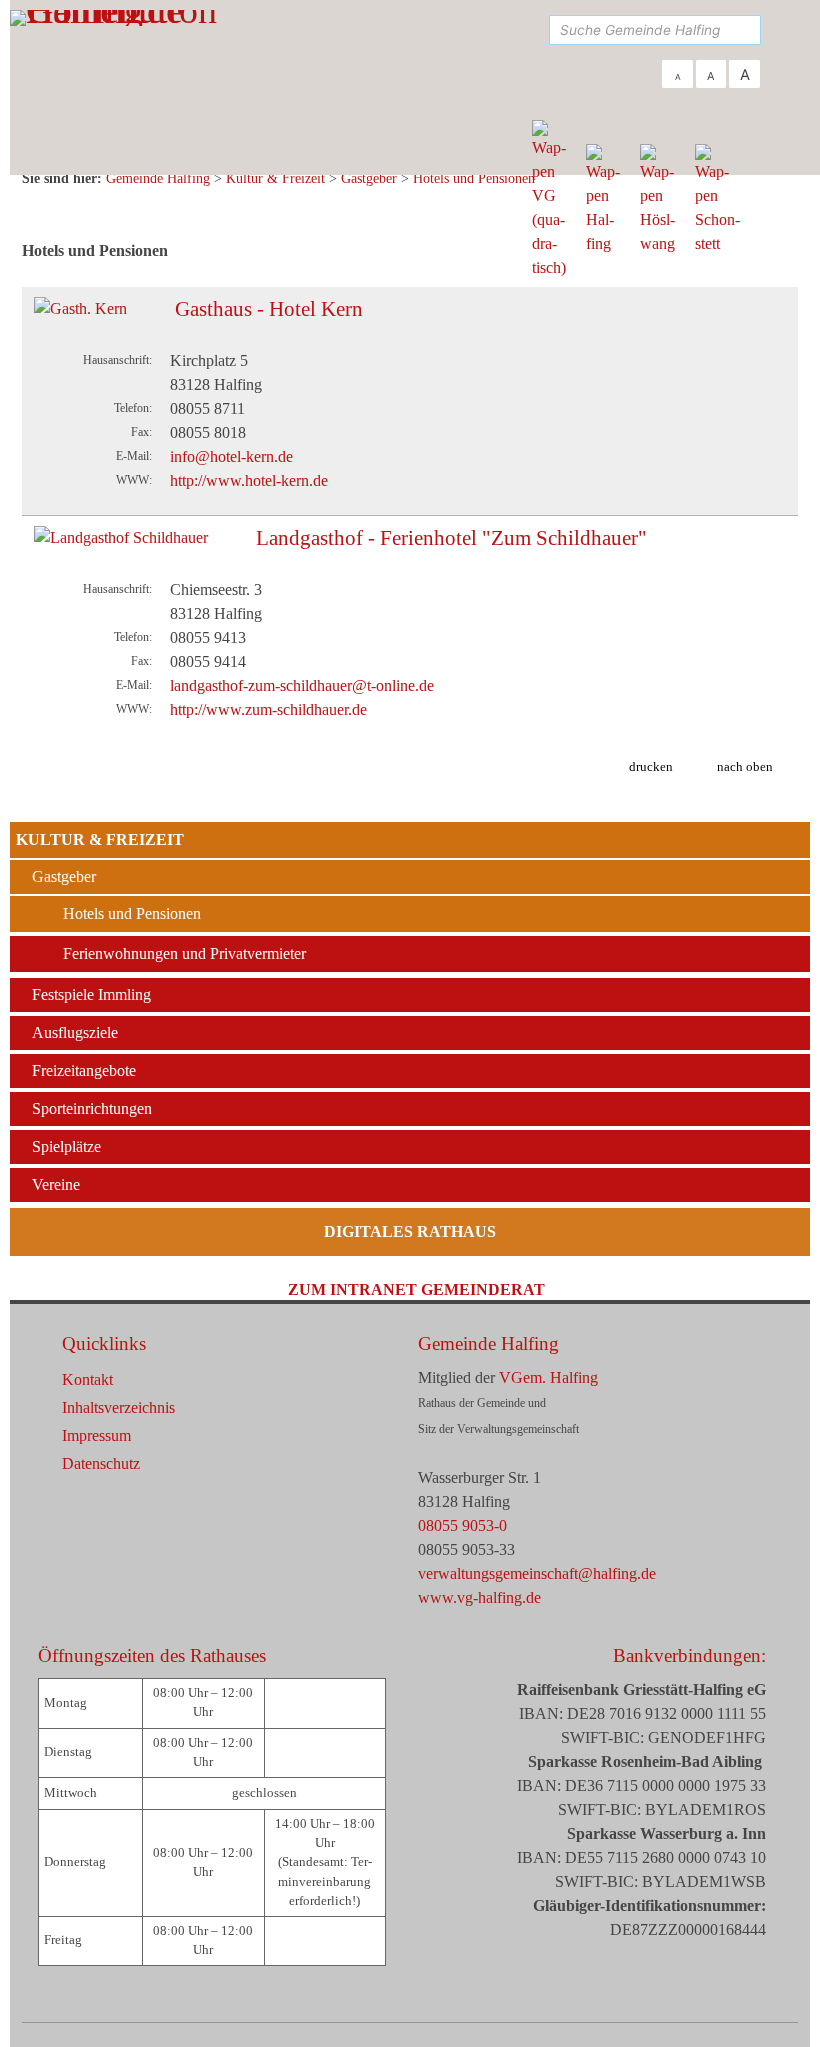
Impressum (96, 1435)
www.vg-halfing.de (479, 1597)
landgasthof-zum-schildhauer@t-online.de (302, 685)
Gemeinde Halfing (488, 1343)
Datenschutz (101, 1463)
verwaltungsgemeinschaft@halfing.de (537, 1573)
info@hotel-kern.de (231, 456)
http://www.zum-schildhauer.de (268, 709)
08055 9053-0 (462, 1525)
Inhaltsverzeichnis (118, 1407)
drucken (651, 766)
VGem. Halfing (548, 1377)
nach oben (745, 766)
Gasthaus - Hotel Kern (269, 309)
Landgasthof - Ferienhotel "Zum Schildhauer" (451, 538)
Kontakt (87, 1379)
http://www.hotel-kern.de (249, 480)
